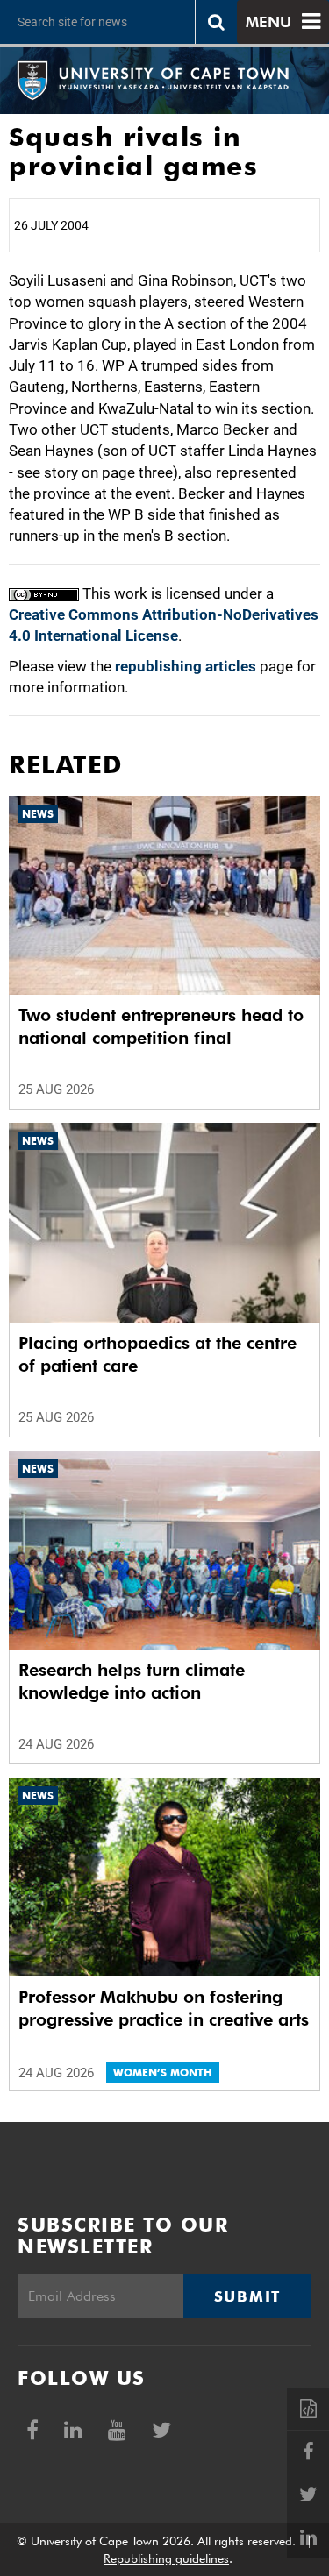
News (38, 814)
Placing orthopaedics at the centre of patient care (157, 1354)
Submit (247, 2296)
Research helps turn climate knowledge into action (132, 1681)
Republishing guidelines (166, 2558)
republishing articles (186, 666)
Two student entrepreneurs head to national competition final (161, 1026)
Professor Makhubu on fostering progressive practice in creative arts (164, 2008)
